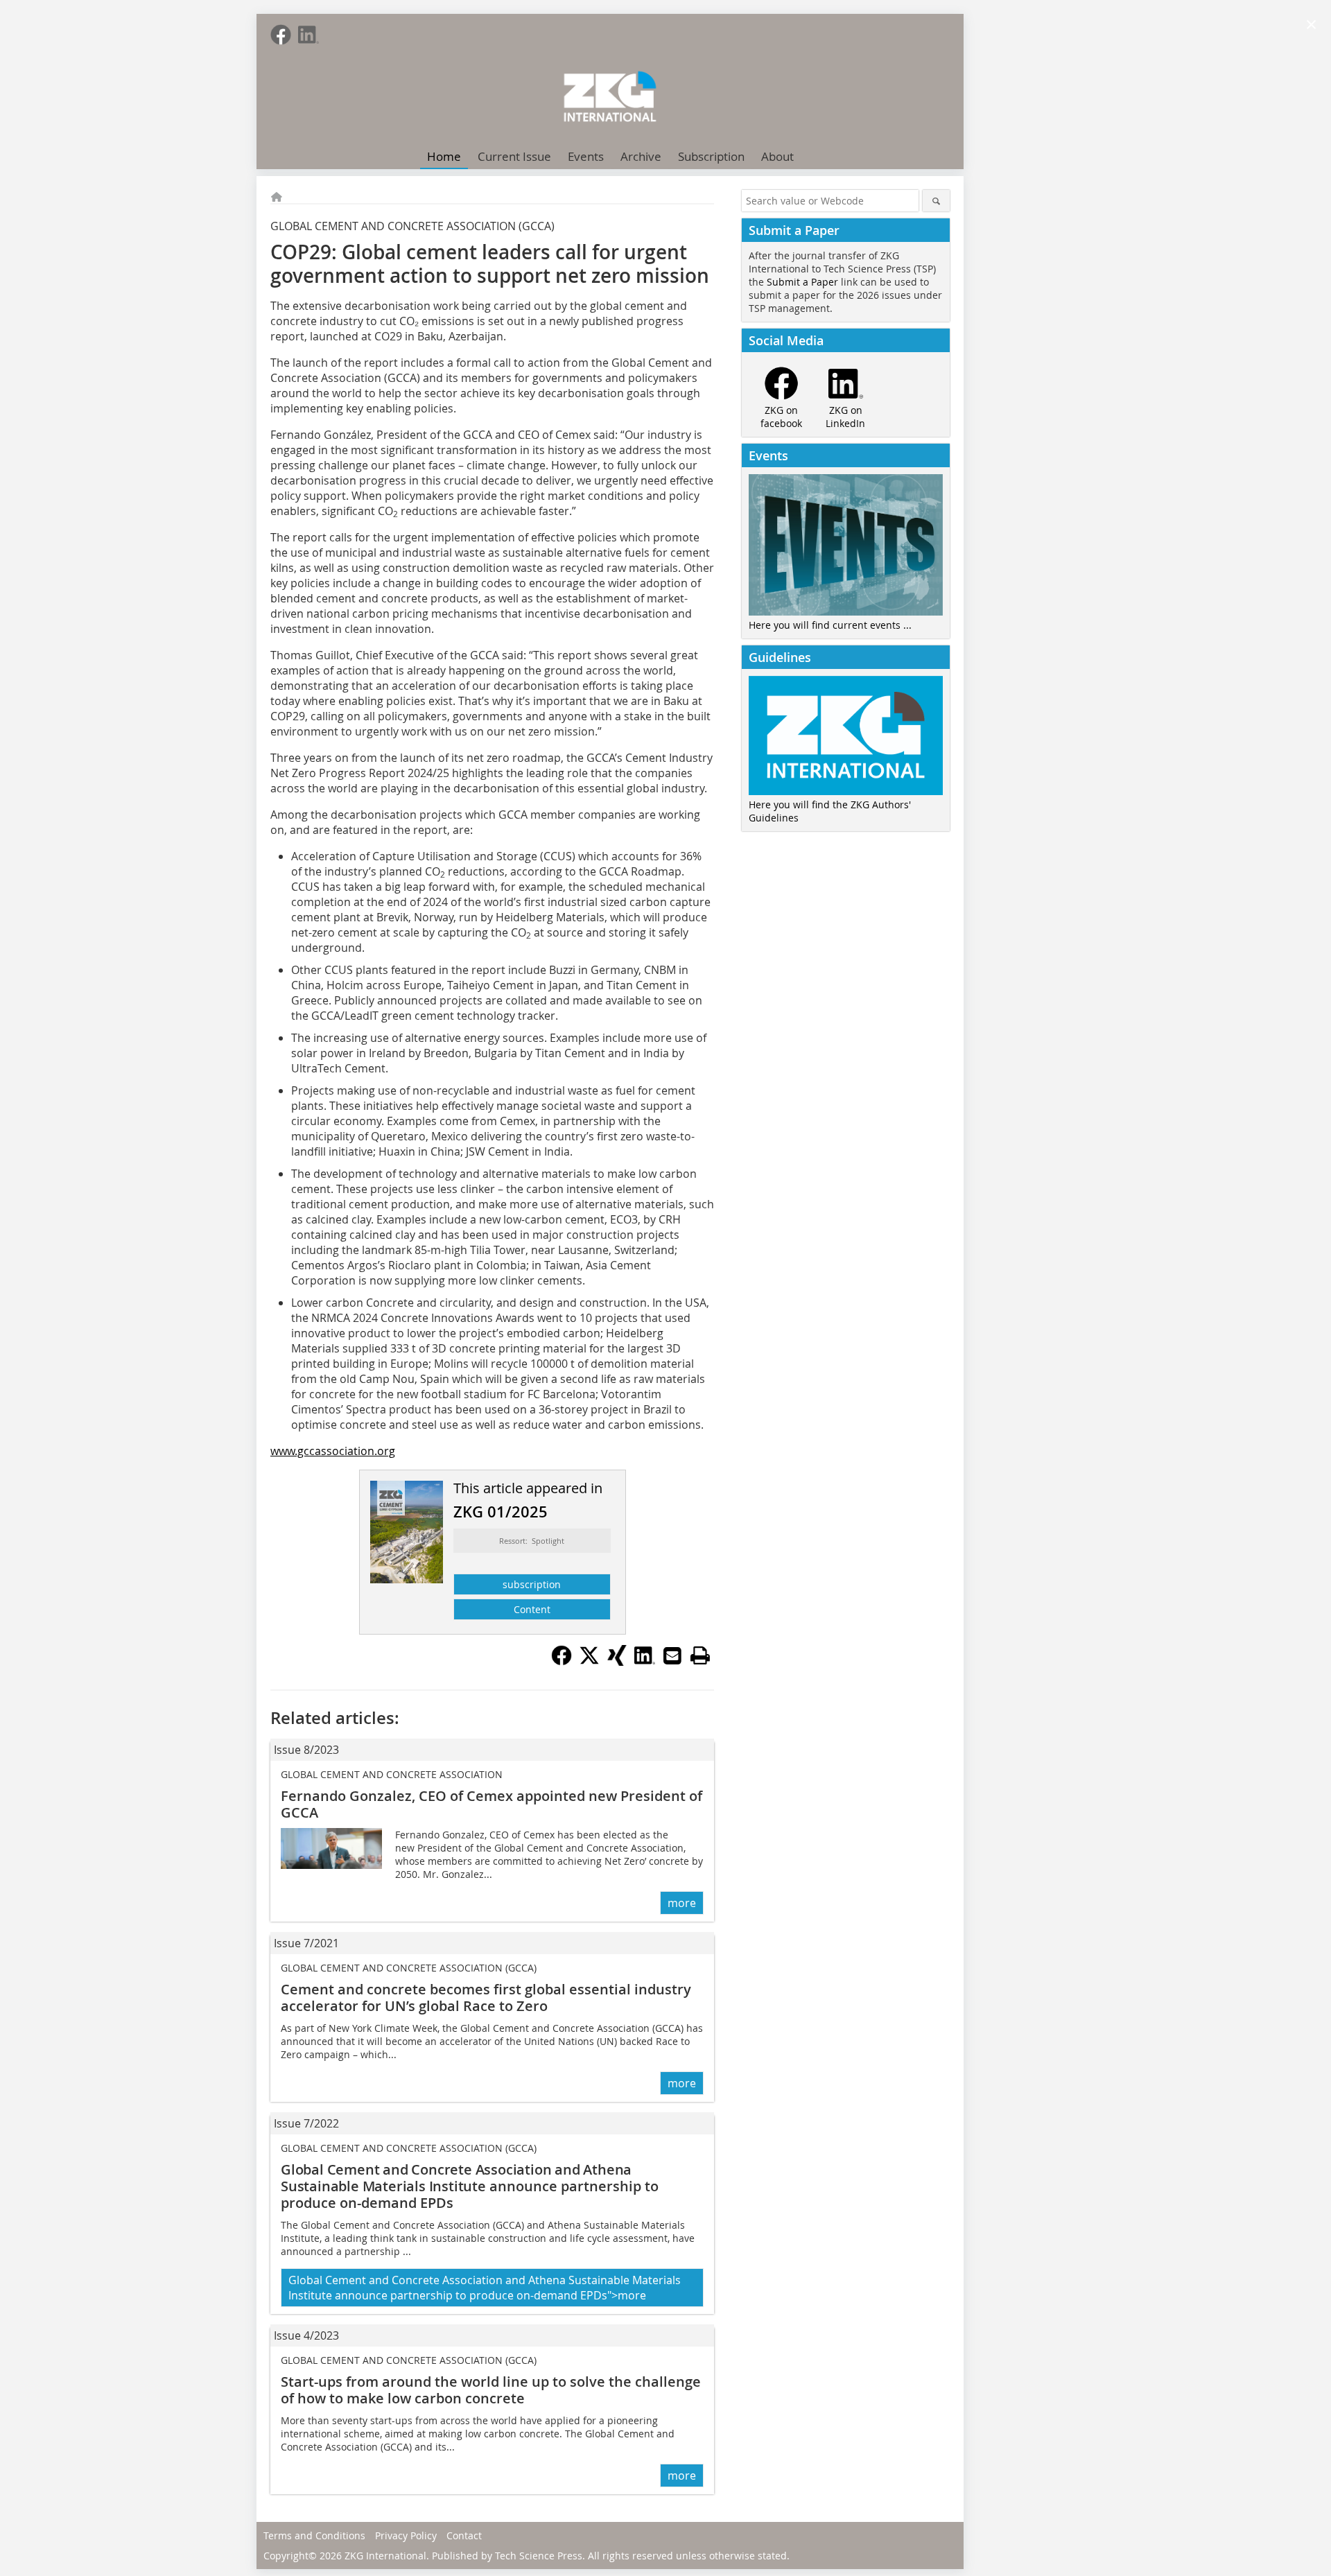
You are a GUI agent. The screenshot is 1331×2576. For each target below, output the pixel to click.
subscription (532, 1584)
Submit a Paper (802, 282)
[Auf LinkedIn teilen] (645, 1662)
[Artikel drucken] (700, 1655)
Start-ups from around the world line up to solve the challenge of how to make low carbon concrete (491, 2390)
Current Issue (514, 156)
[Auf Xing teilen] (617, 1662)
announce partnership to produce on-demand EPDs (470, 2186)
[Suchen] (936, 201)
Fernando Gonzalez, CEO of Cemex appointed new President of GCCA (491, 1804)
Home (444, 156)
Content (532, 1609)
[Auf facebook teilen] (562, 1662)
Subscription (711, 156)
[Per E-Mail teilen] (672, 1655)
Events (586, 156)
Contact (464, 2535)
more (682, 1903)
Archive (641, 156)
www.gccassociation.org (333, 1451)
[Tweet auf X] (589, 1662)
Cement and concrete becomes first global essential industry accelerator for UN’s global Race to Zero (486, 1998)
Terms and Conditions (314, 2535)
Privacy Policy (406, 2535)
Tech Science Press (539, 2556)
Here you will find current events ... (830, 625)
